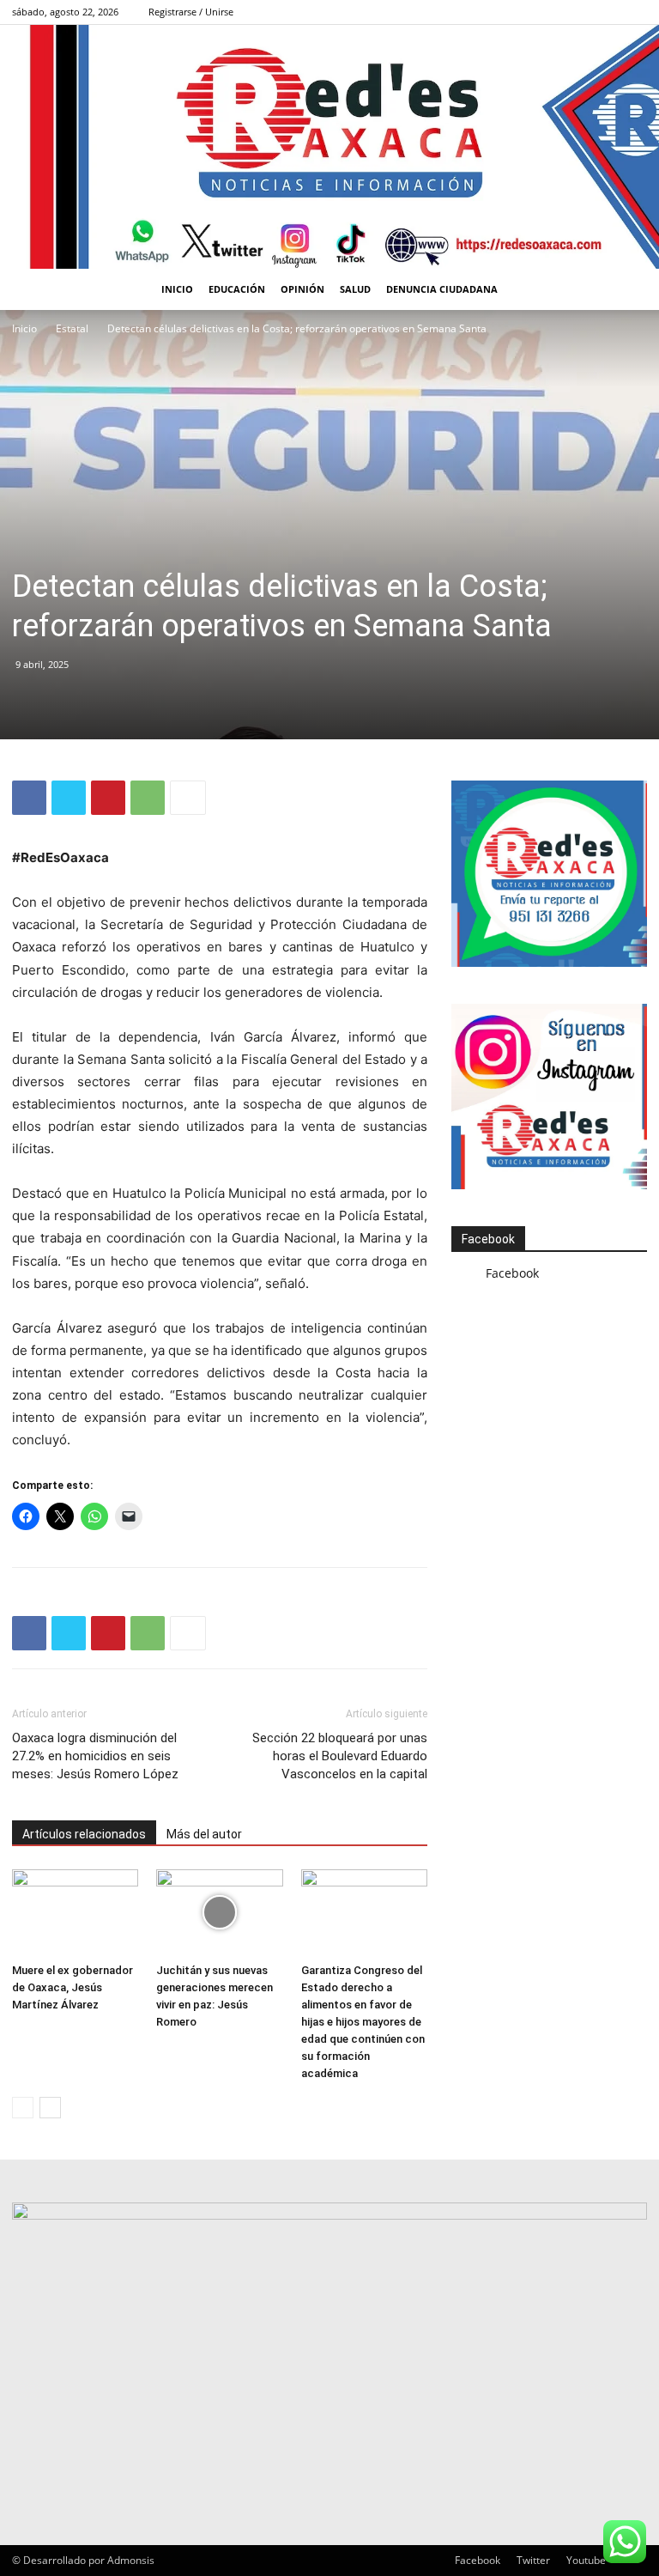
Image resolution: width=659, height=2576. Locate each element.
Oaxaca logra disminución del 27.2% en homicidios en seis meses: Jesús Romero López (95, 1756)
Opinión (302, 289)
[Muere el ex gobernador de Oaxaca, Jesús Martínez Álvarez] (75, 1913)
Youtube (586, 2560)
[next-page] (50, 2108)
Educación (237, 289)
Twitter (533, 2560)
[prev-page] (23, 2108)
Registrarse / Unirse (191, 12)
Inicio (177, 289)
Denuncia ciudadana (442, 289)
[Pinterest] (108, 798)
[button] (626, 290)
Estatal (72, 328)
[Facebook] (634, 12)
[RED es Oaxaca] (329, 147)
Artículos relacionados (84, 1834)
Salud (355, 289)
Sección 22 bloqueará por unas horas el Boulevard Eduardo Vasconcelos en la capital (340, 1756)
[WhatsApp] (148, 798)
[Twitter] (69, 798)
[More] (188, 798)
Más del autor (204, 1834)
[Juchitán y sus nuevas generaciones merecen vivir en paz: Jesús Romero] (219, 1913)
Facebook (488, 1239)
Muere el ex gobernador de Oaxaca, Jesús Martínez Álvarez (73, 1987)
